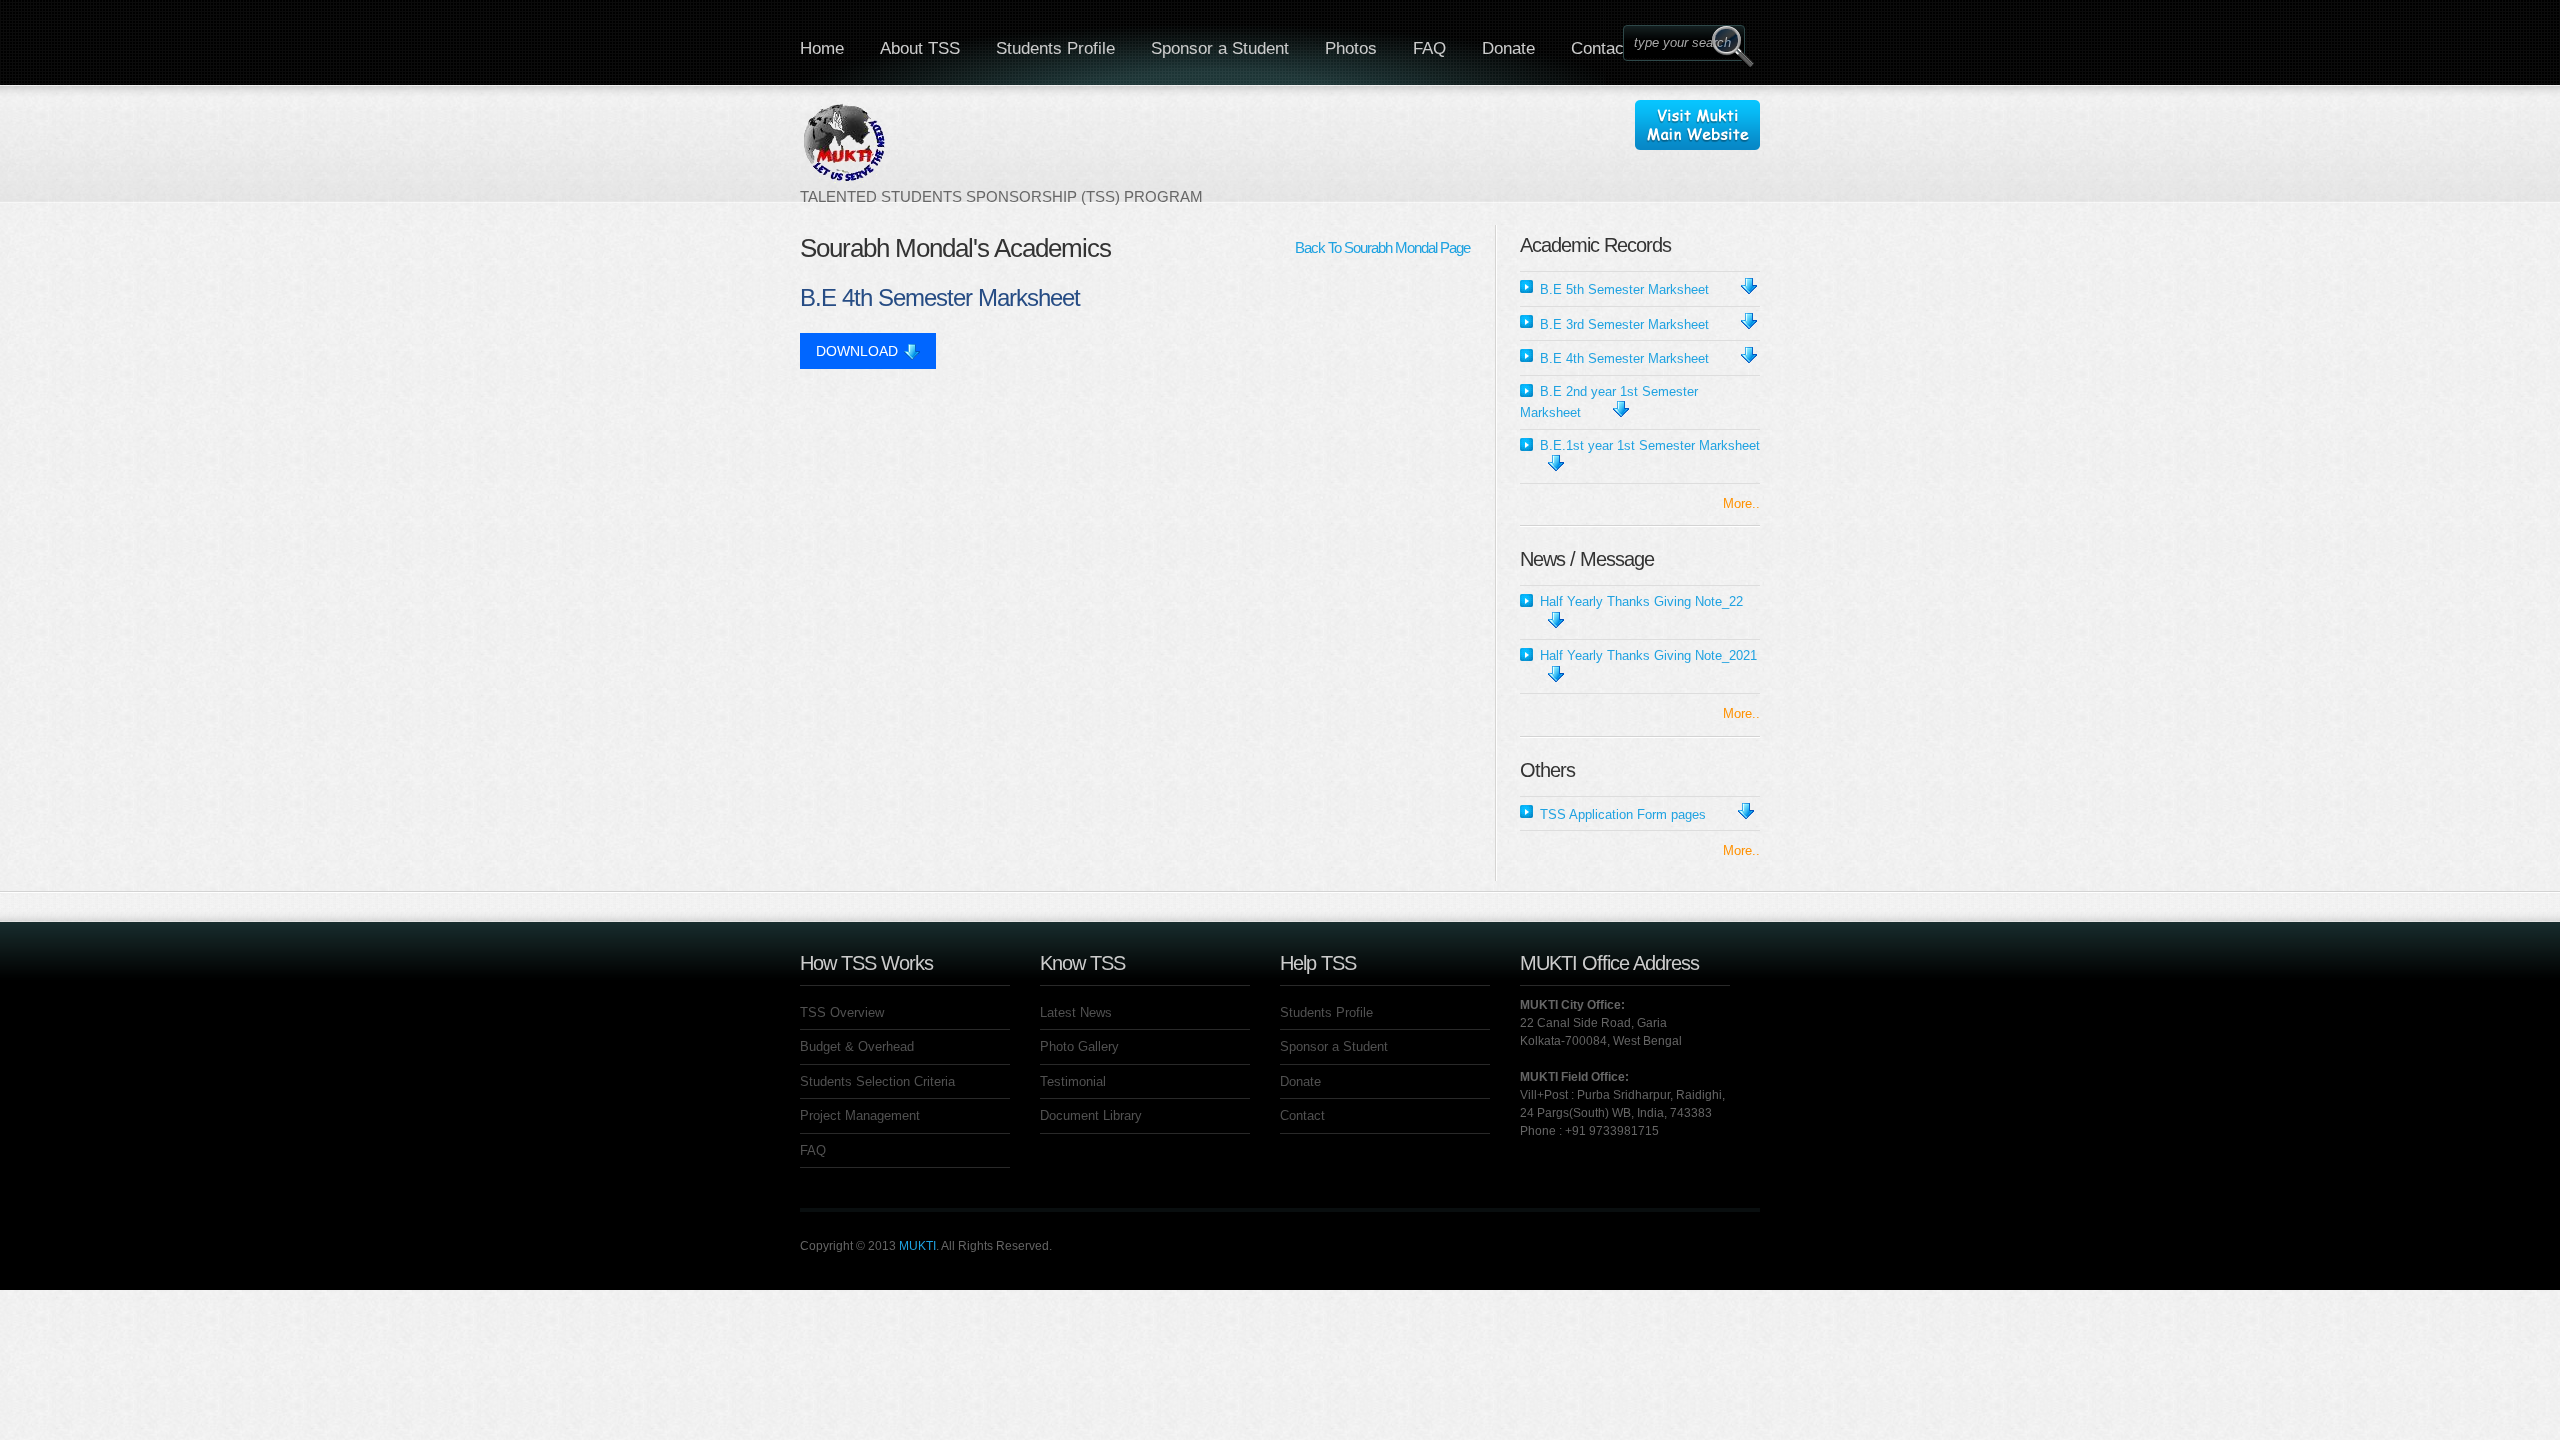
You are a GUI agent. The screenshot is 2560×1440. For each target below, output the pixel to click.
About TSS (920, 48)
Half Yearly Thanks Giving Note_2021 (1648, 655)
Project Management (860, 1115)
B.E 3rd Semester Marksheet (1624, 324)
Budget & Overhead (857, 1046)
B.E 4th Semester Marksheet (1624, 358)
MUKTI (917, 1246)
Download (857, 351)
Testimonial (1073, 1081)
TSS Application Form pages (1623, 814)
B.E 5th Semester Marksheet (1624, 289)
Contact (1600, 48)
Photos (1351, 48)
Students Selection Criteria (877, 1081)
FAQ (1429, 48)
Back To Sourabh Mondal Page (1382, 247)
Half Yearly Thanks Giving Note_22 (1641, 601)
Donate (1508, 48)
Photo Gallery (1079, 1046)
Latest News (1076, 1012)
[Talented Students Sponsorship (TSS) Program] (1001, 153)
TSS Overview (842, 1012)
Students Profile (1055, 48)
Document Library (1091, 1115)
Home (822, 48)
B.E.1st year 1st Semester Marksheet (1650, 445)
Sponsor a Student (1220, 48)
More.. (1741, 503)
